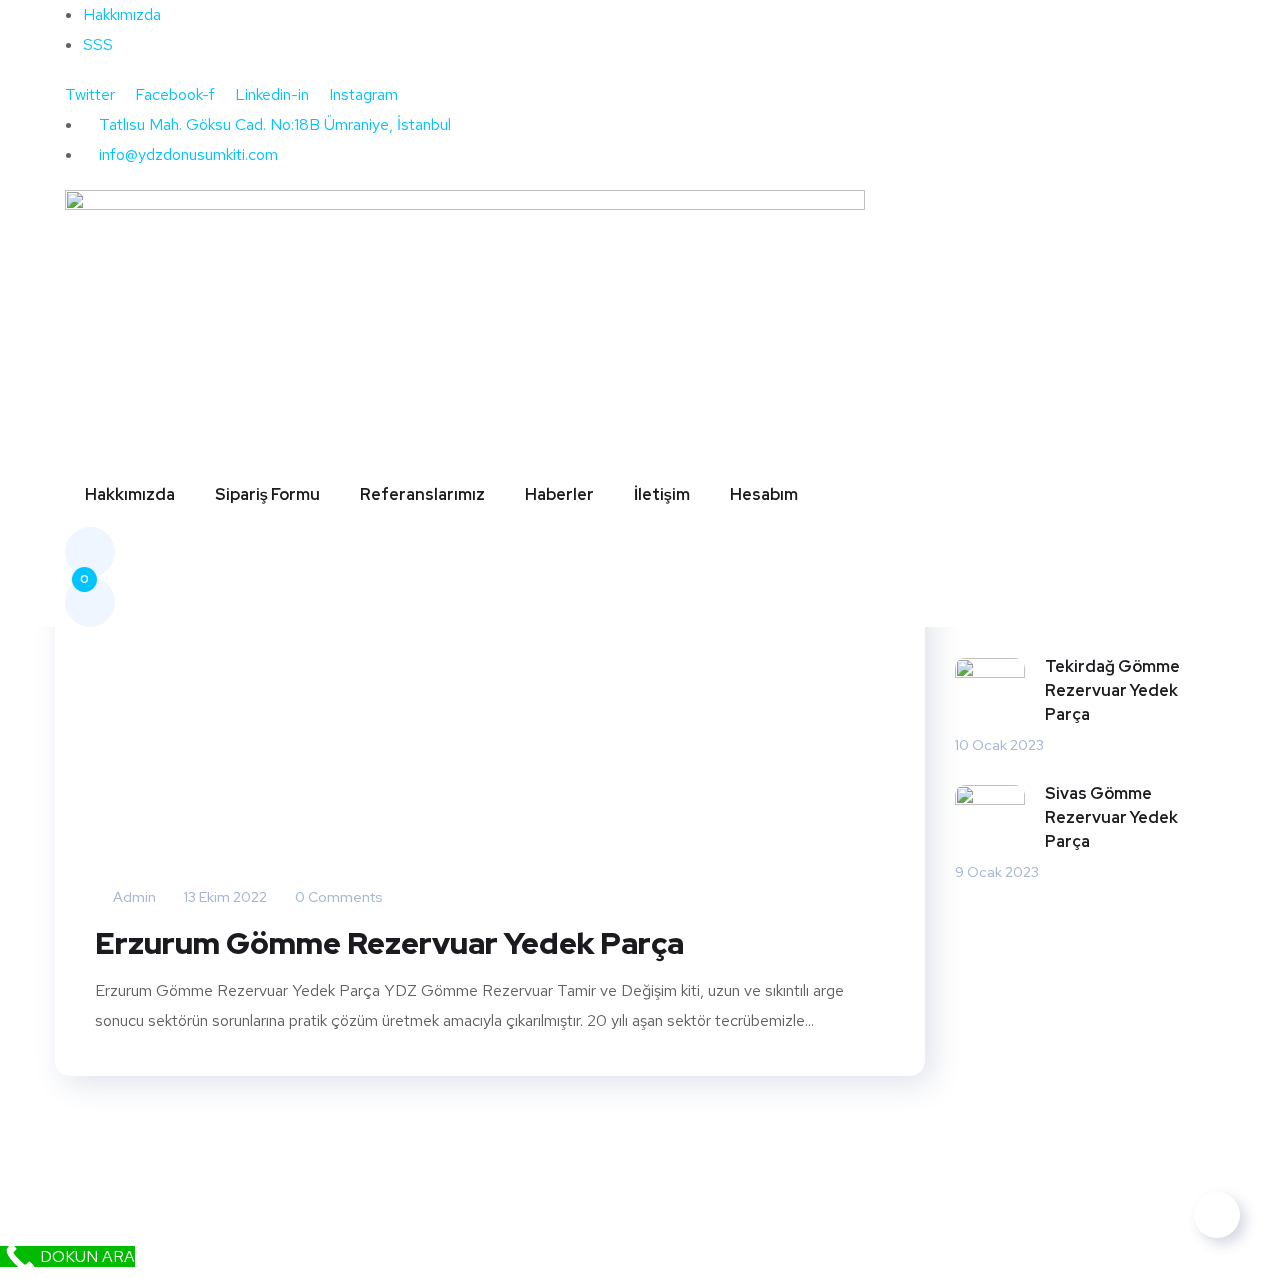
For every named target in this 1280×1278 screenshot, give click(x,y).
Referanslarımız (422, 494)
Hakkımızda (130, 494)
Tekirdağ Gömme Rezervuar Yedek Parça (1112, 690)
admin (133, 897)
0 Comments (337, 897)
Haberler (559, 494)
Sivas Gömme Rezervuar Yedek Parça (1111, 817)
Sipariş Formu (267, 494)
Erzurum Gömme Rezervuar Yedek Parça (389, 943)
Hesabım (764, 494)
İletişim (662, 494)
